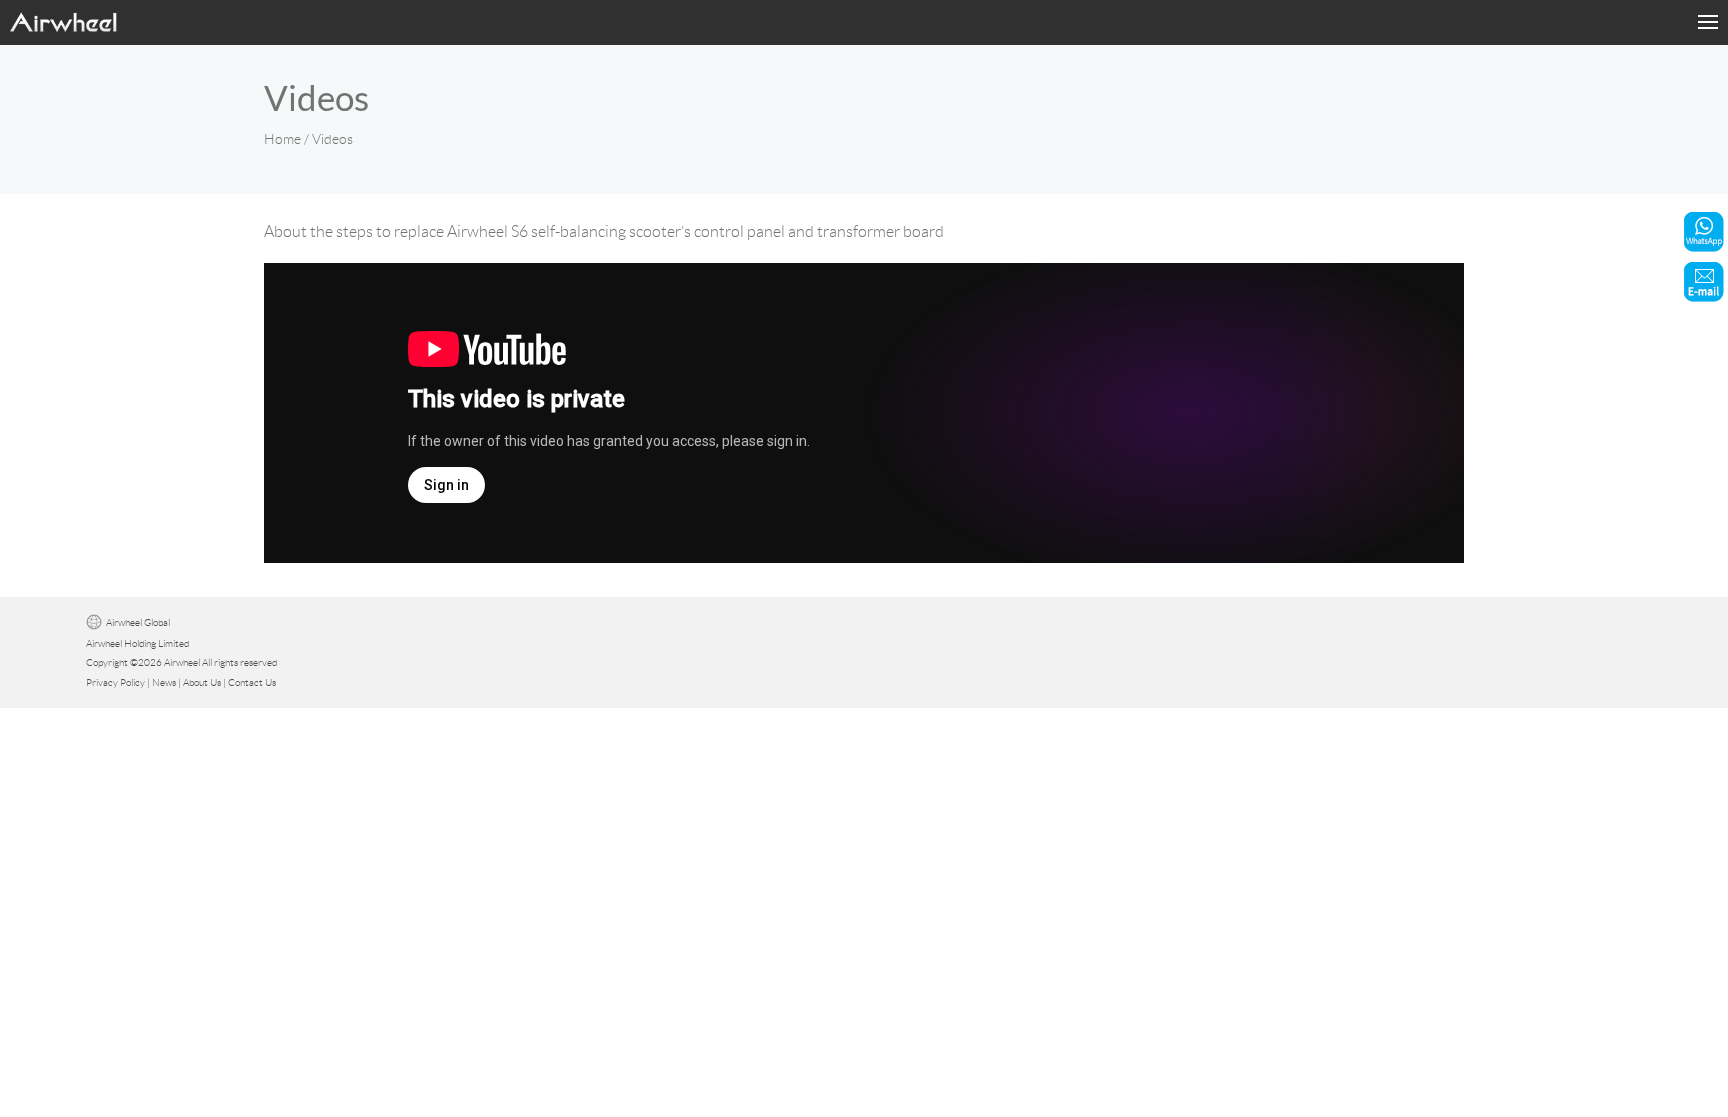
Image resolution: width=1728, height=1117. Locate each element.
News (164, 682)
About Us (202, 682)
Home (282, 139)
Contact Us (252, 682)
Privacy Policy (115, 682)
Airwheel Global (138, 622)
